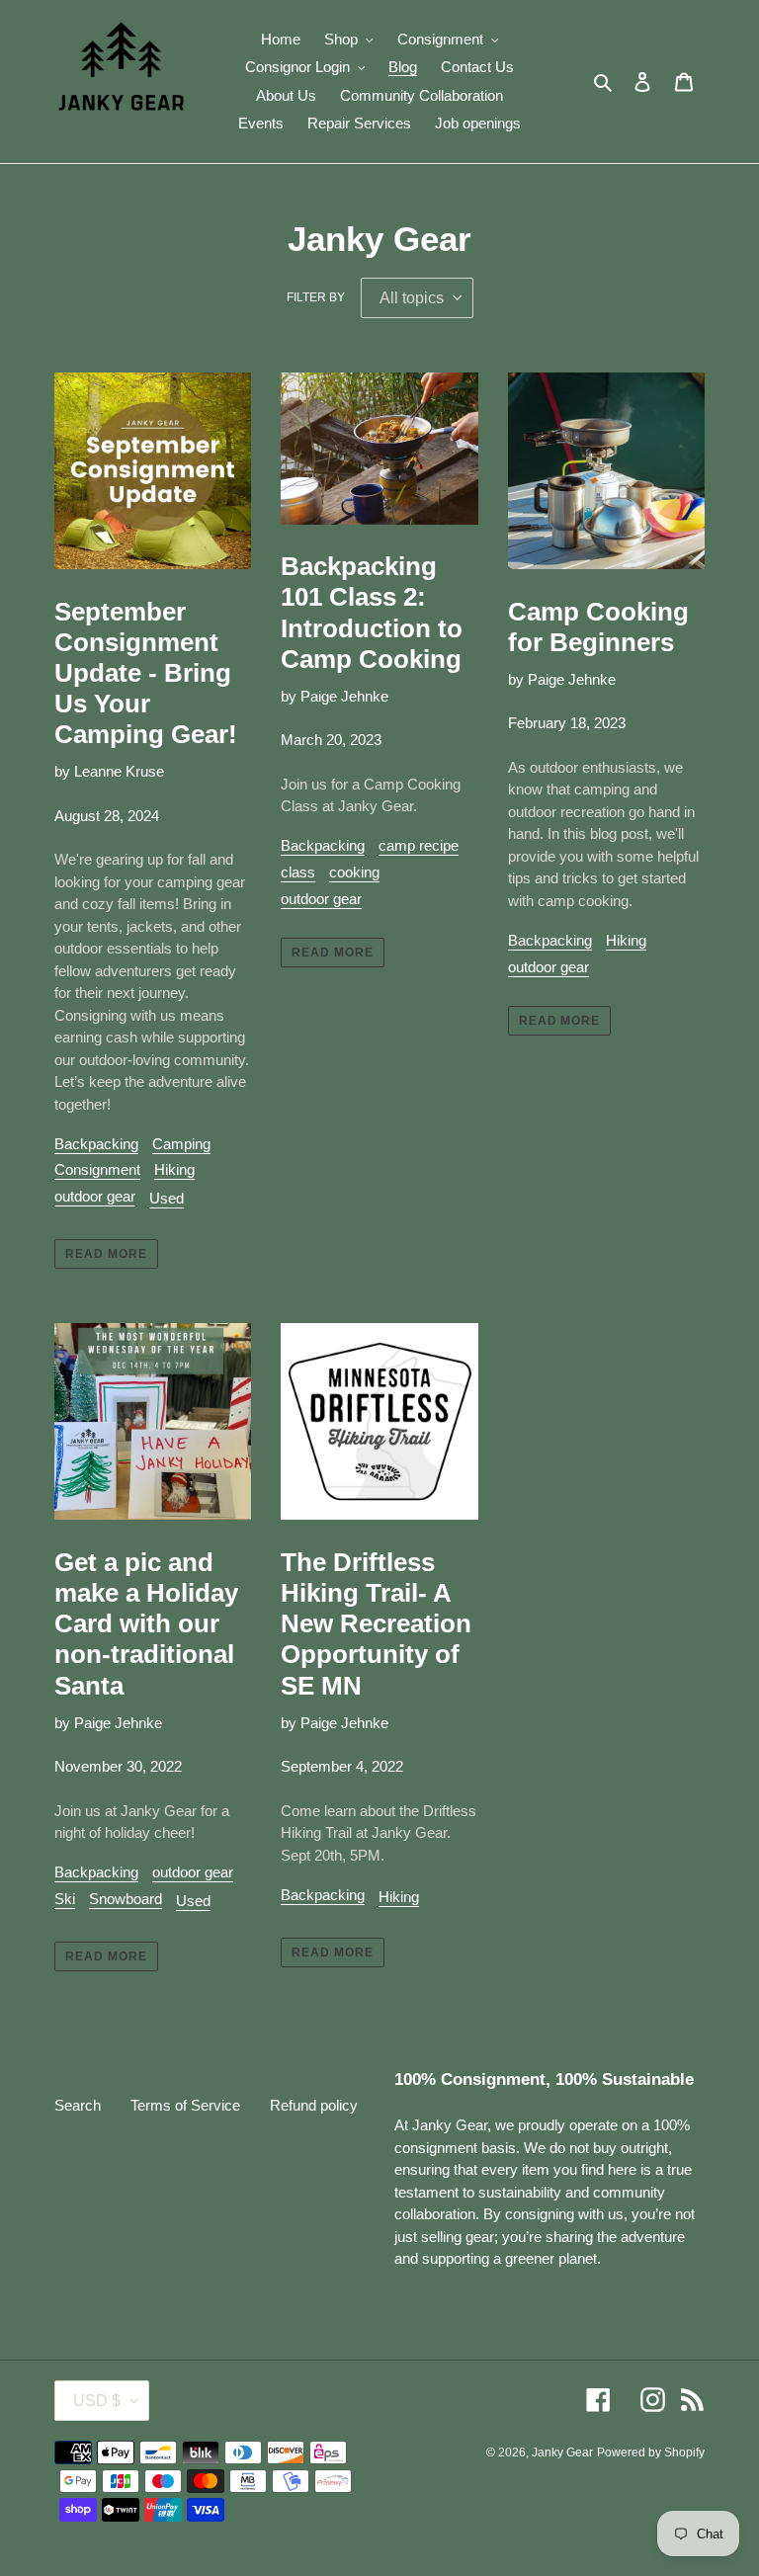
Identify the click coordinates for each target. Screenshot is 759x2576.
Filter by (316, 297)
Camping (181, 1144)
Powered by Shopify (651, 2452)
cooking (354, 872)
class (298, 872)
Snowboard (126, 1899)
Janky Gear (562, 2452)
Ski (65, 1899)
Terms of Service (185, 2105)
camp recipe (419, 845)
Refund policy (314, 2105)
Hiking (174, 1169)
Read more (106, 1254)
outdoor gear (95, 1196)
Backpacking (96, 1144)
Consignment (97, 1169)
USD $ (97, 2401)
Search (78, 2105)
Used (167, 1198)
